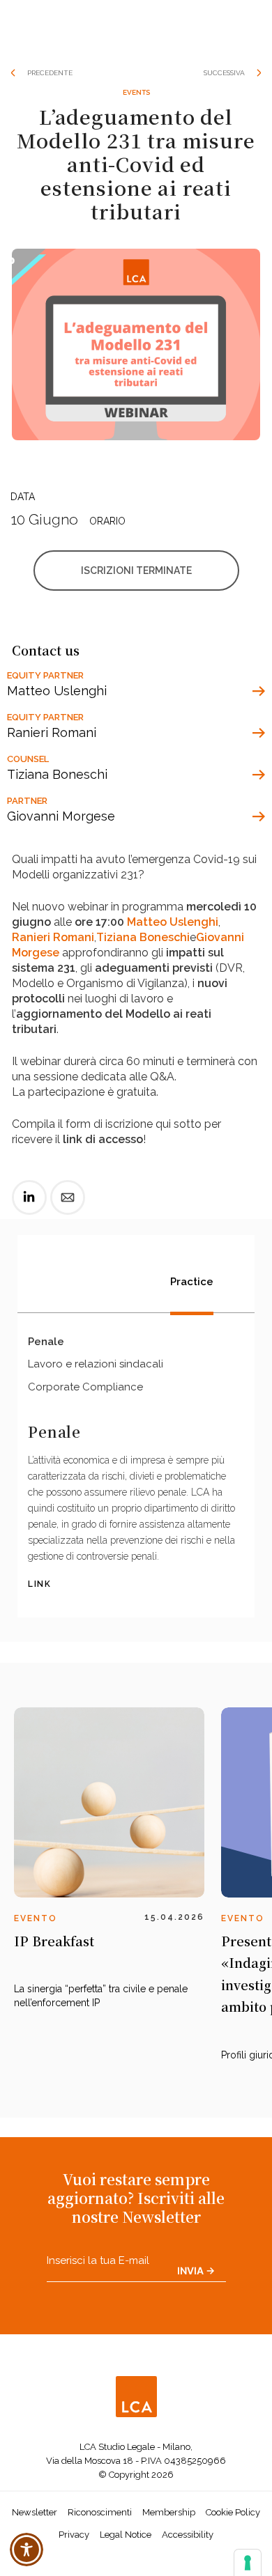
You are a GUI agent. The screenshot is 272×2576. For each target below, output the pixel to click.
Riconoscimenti (100, 2497)
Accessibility (188, 2519)
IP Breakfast (54, 1925)
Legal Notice (126, 2519)
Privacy (74, 2519)
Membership (169, 2497)
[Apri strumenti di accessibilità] (27, 2550)
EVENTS (136, 92)
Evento (36, 1903)
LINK (39, 1569)
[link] (29, 1193)
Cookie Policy (233, 2497)
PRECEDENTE (50, 73)
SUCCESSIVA (224, 73)
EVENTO (243, 1903)
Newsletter (35, 2497)
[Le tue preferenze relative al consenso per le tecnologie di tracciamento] (248, 2563)
